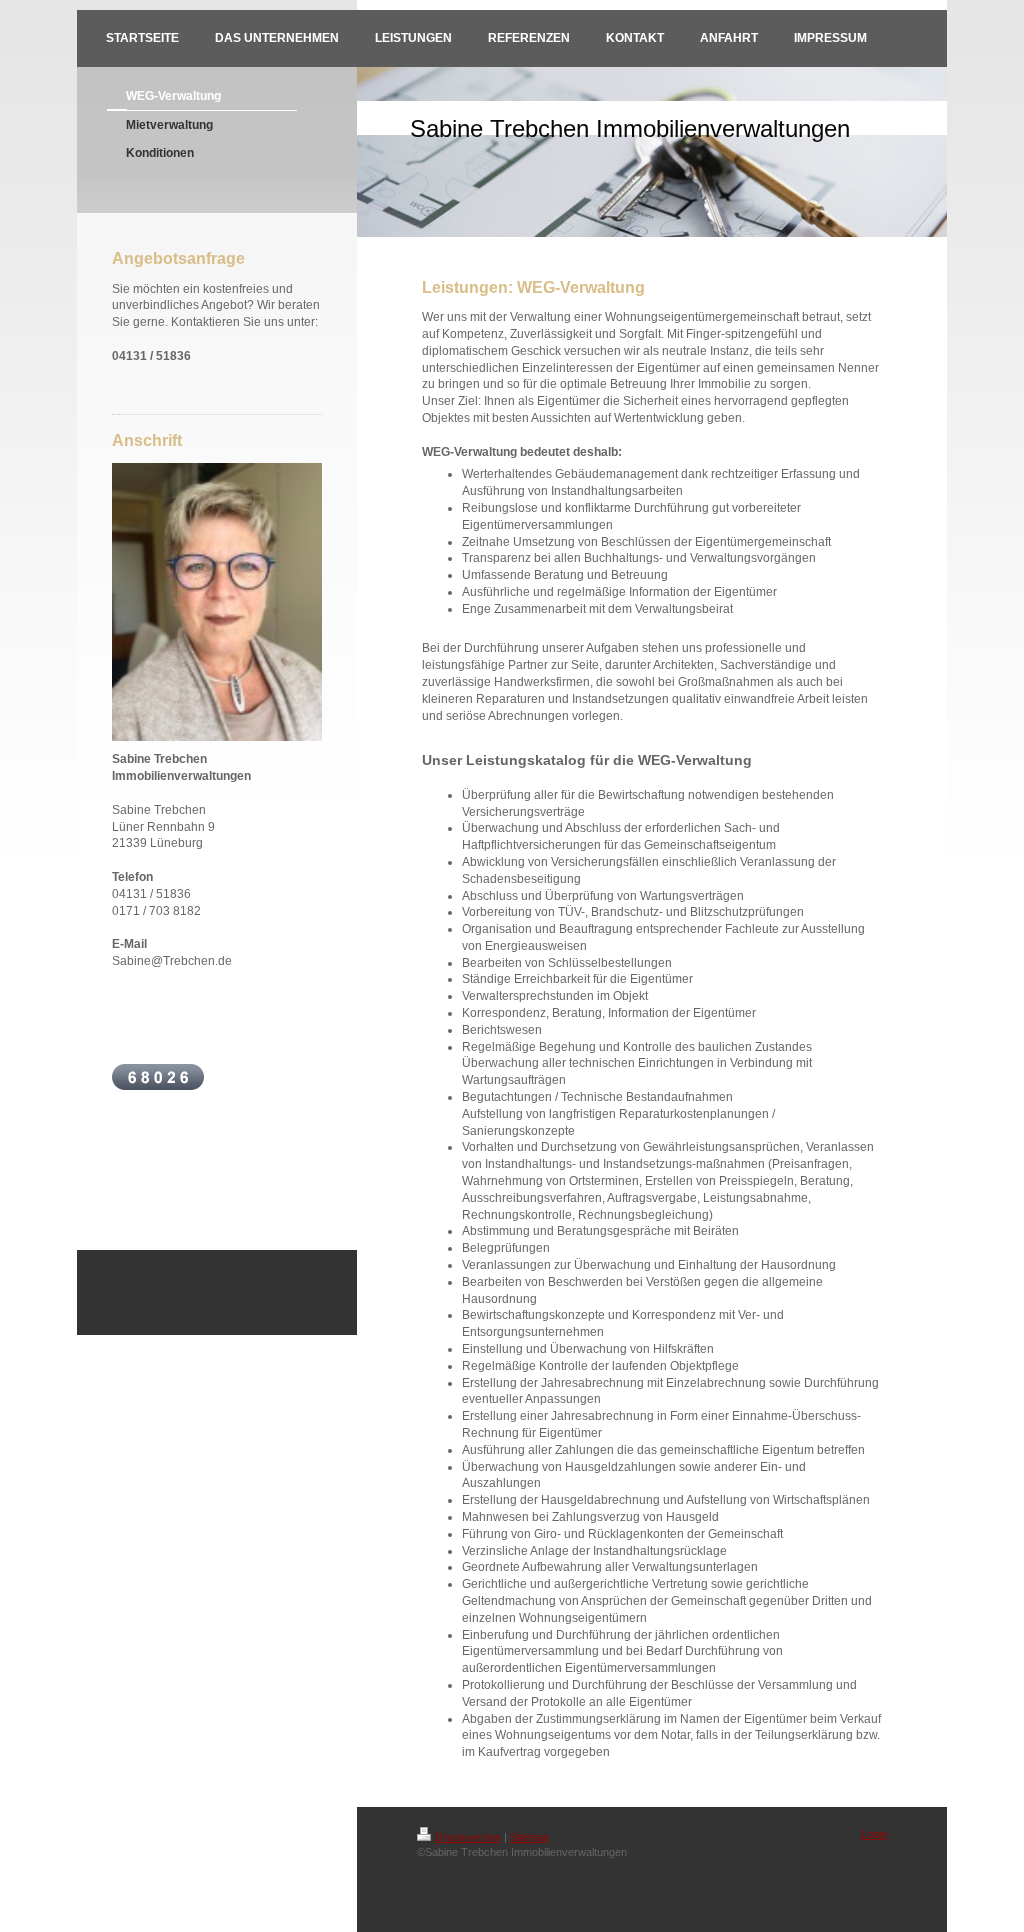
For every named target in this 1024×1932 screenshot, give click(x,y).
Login (874, 1834)
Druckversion (468, 1837)
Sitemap (529, 1837)
